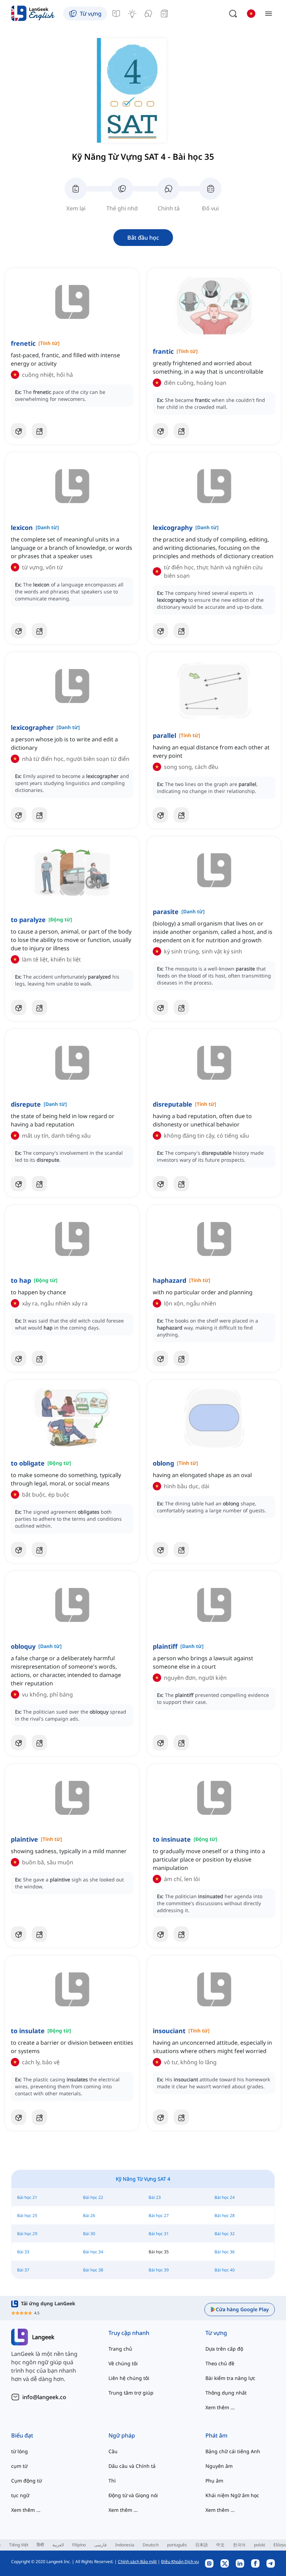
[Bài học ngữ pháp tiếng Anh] (116, 14)
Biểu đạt (22, 2435)
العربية (58, 2545)
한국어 (239, 2545)
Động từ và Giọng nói (133, 2495)
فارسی (100, 2545)
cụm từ (19, 2466)
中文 (220, 2545)
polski (259, 2545)
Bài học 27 (159, 2215)
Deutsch (151, 2545)
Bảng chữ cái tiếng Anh (233, 2451)
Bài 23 (155, 2197)
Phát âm (216, 2435)
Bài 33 (23, 2252)
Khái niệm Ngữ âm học (232, 2495)
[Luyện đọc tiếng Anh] (164, 14)
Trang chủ (120, 2349)
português (177, 2545)
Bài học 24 (225, 2197)
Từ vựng (216, 2333)
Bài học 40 (225, 2270)
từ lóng (20, 2451)
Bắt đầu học (143, 238)
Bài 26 (89, 2215)
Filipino (79, 2545)
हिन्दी (40, 2545)
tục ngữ (20, 2495)
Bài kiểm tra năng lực (230, 2378)
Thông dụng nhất (226, 2393)
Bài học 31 (159, 2234)
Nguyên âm (219, 2466)
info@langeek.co (44, 2397)
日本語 (202, 2545)
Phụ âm (214, 2481)
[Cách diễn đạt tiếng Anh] (132, 14)
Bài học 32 (225, 2234)
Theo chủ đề (220, 2363)
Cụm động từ (27, 2481)
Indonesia (125, 2545)
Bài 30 (89, 2234)
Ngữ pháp (122, 2435)
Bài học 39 (159, 2270)
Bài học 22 (93, 2197)
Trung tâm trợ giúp (131, 2393)
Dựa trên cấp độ (224, 2349)
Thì (112, 2481)
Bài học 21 (27, 2197)
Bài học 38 (93, 2270)
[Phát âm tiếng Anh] (148, 14)
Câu (113, 2451)
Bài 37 (23, 2270)
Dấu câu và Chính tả (132, 2466)
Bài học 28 (225, 2215)
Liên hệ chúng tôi (129, 2378)
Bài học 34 (93, 2252)
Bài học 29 (27, 2234)
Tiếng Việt (19, 2545)
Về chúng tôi (123, 2363)
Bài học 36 (225, 2252)
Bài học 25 (27, 2215)
